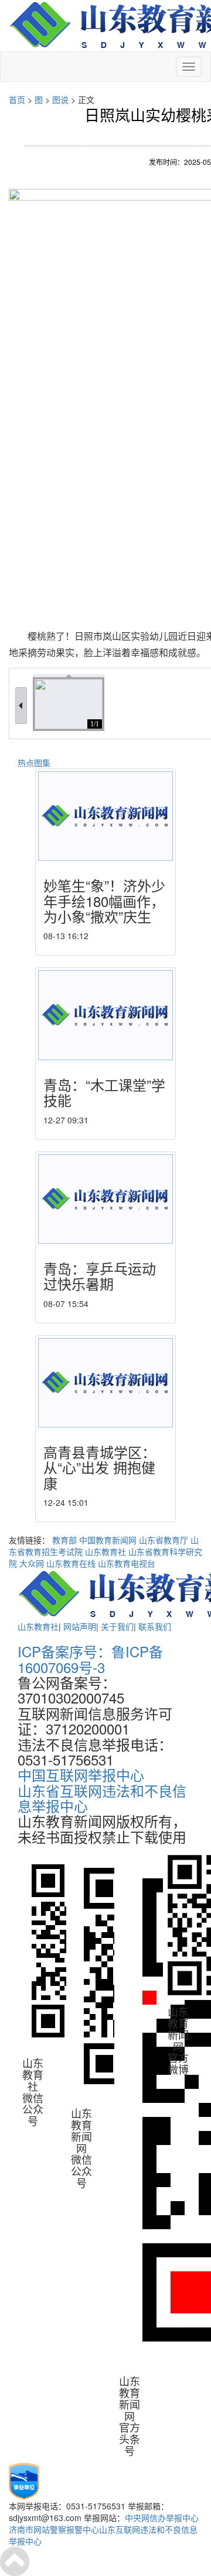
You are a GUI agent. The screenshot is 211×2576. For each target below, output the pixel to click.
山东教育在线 (71, 1563)
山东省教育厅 (164, 1540)
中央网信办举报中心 (162, 2518)
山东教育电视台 (127, 1563)
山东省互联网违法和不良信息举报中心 (102, 1798)
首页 (17, 99)
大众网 (32, 1563)
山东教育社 (105, 1551)
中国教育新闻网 (108, 1540)
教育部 (64, 1540)
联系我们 (155, 1626)
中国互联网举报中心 (81, 1775)
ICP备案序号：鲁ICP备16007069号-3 (90, 1659)
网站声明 (80, 1626)
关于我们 (117, 1626)
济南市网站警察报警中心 (54, 2529)
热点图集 (34, 763)
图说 (60, 99)
